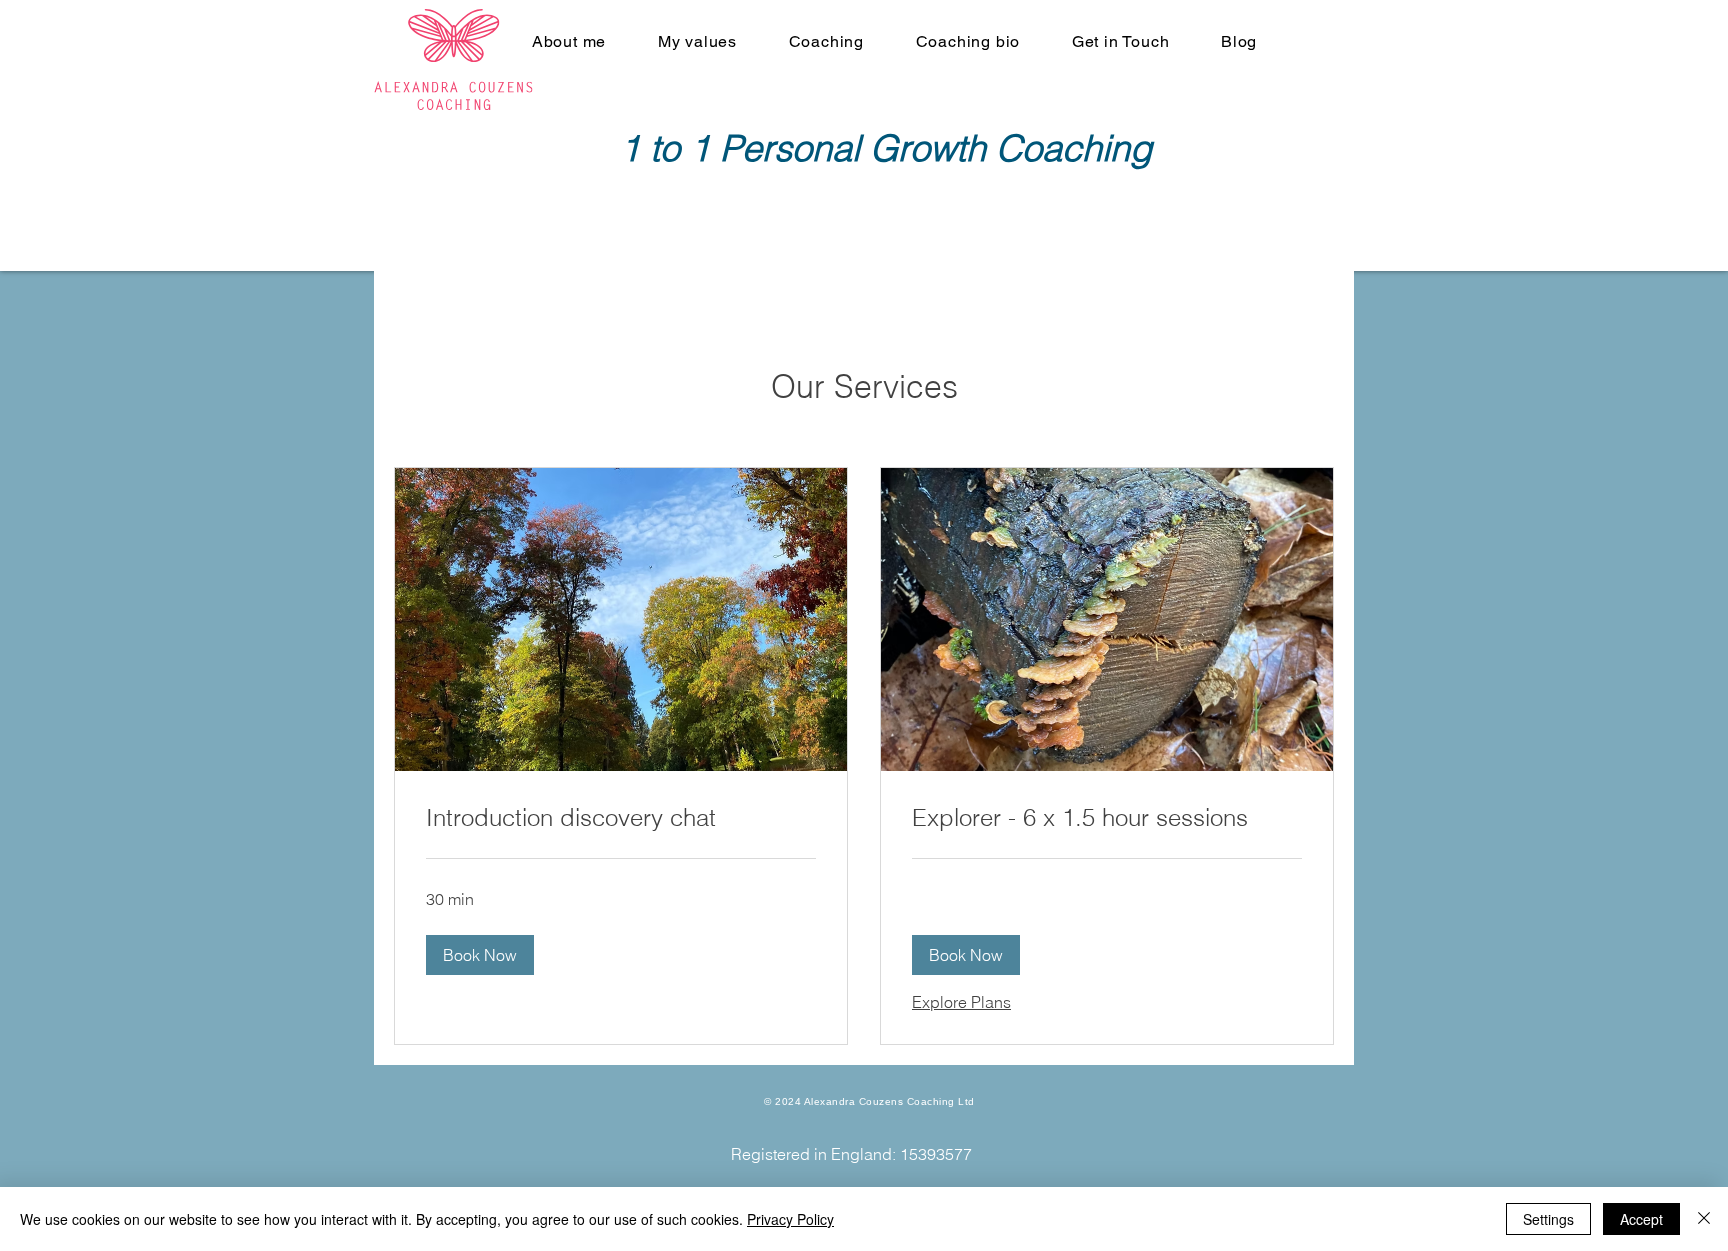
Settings (1548, 1219)
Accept (1641, 1219)
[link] (621, 818)
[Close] (1704, 1219)
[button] (480, 955)
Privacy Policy (790, 1219)
